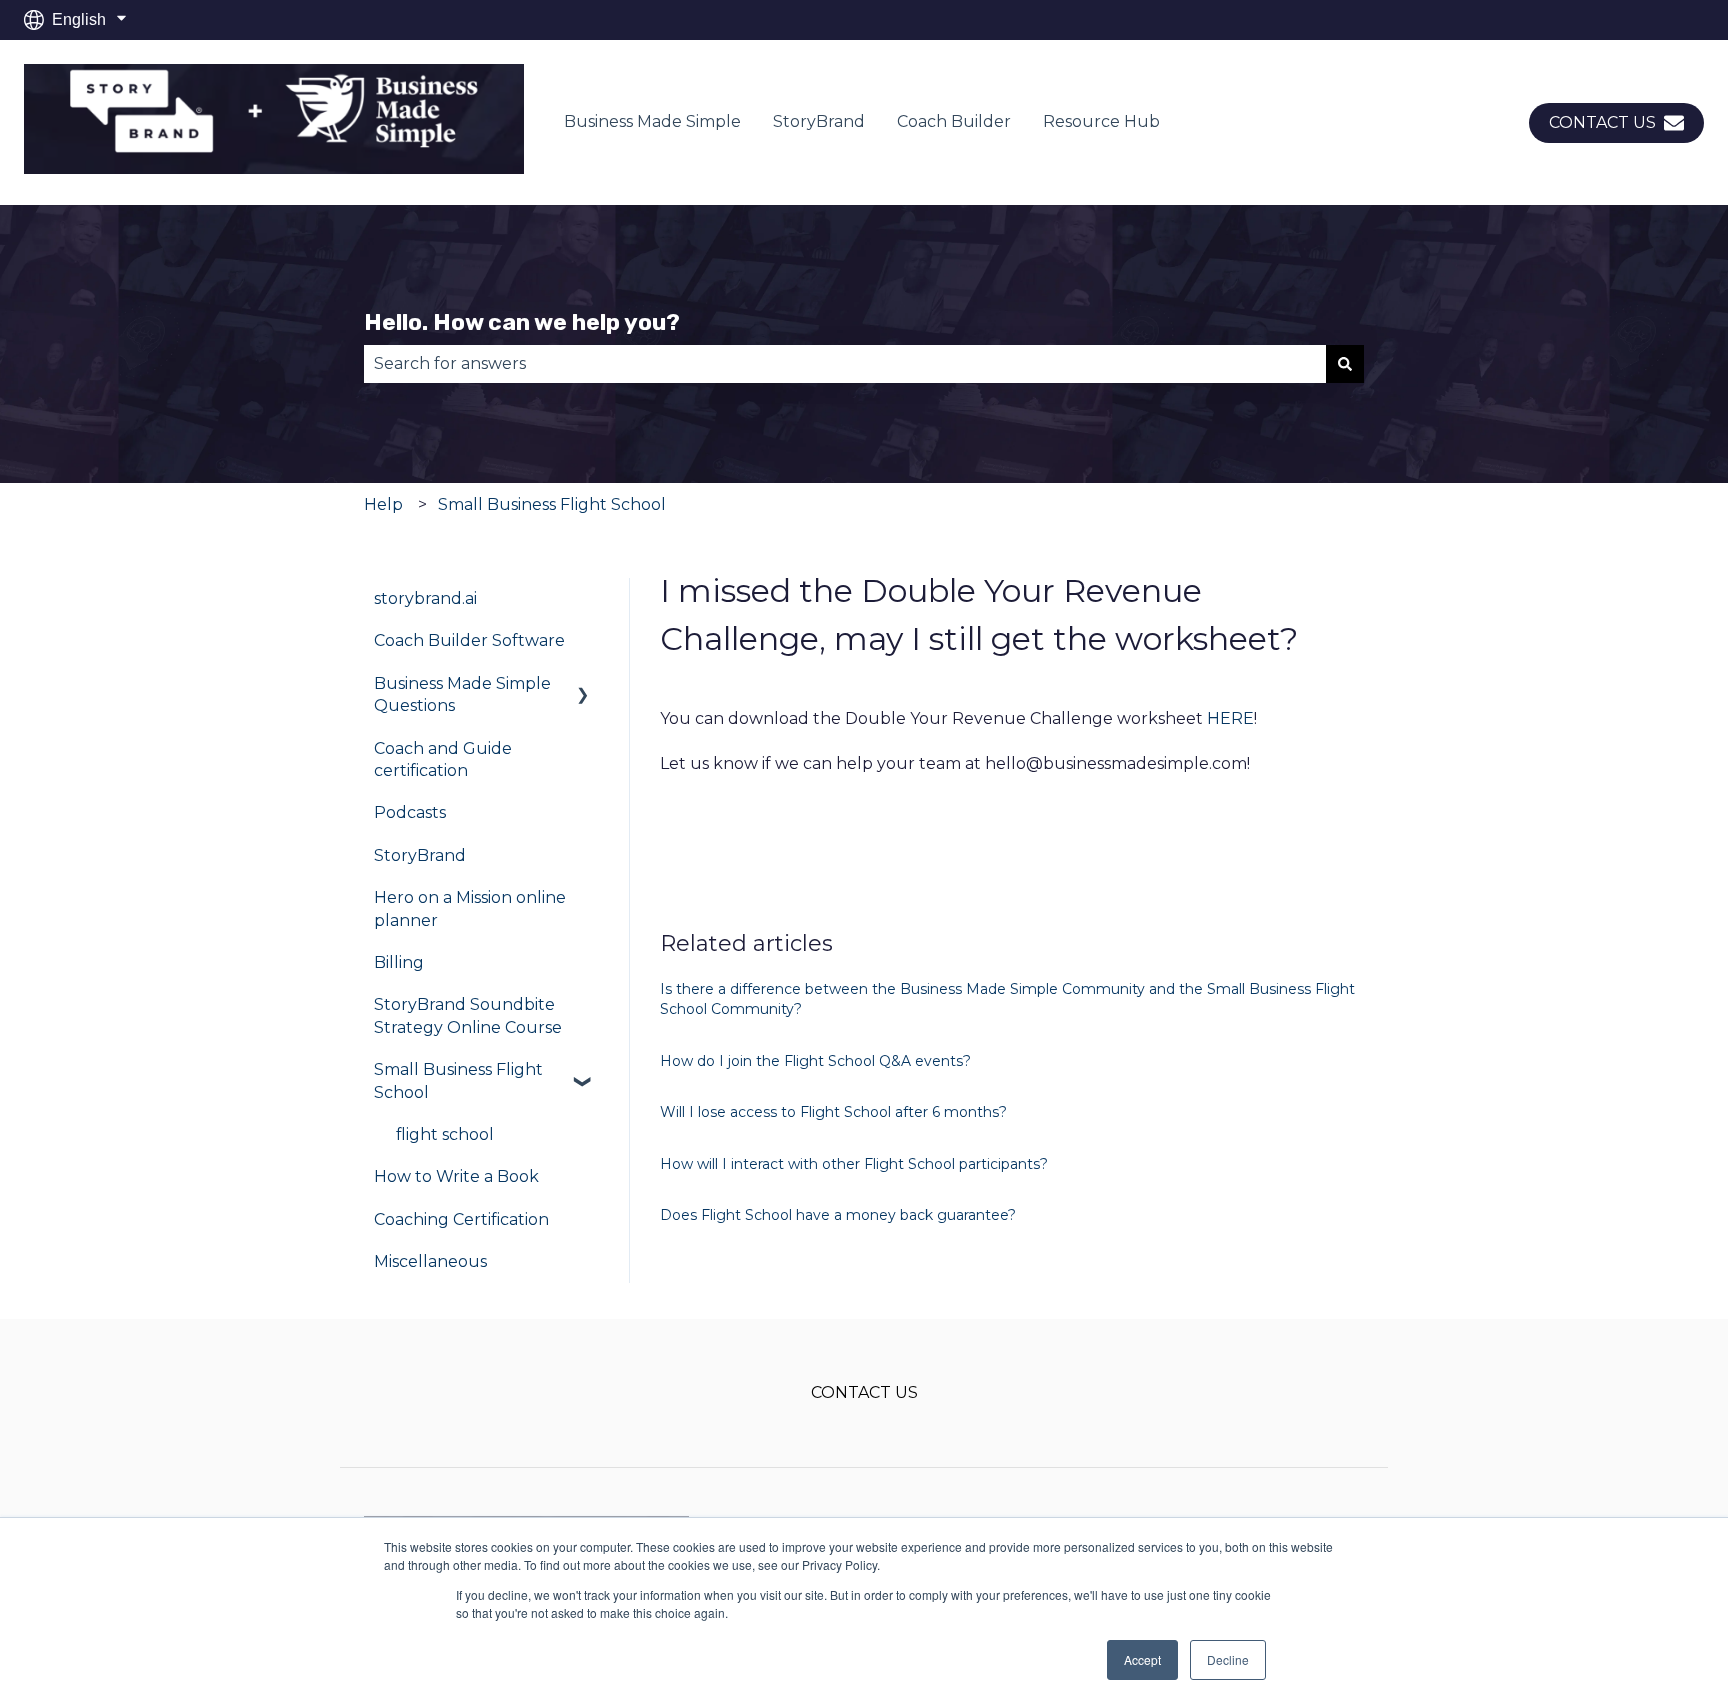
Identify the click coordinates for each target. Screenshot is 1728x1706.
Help (383, 504)
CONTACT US (1602, 122)
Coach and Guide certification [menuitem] (443, 759)
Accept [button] (1142, 1659)
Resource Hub (1101, 121)
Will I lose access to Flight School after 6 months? (833, 1112)
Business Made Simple (652, 121)
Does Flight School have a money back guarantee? (838, 1215)
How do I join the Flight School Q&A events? (815, 1061)
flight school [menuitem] (445, 1134)
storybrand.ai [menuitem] (425, 598)
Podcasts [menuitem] (410, 812)
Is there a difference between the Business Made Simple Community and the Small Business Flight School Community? (1007, 999)
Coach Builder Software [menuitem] (469, 640)
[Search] (1345, 364)
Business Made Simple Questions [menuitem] (462, 694)
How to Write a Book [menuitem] (456, 1176)
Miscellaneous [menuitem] (430, 1261)
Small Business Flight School (552, 504)
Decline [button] (1228, 1659)
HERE (1230, 718)
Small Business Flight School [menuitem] (458, 1080)
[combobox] (845, 364)
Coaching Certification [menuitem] (461, 1219)
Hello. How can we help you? (522, 322)
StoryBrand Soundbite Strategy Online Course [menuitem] (468, 1015)
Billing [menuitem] (399, 962)
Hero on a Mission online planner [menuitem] (470, 908)
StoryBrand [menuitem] (420, 855)
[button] (583, 685)
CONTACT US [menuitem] (864, 1392)
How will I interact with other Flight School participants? (854, 1164)
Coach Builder (954, 121)
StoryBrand (819, 121)
